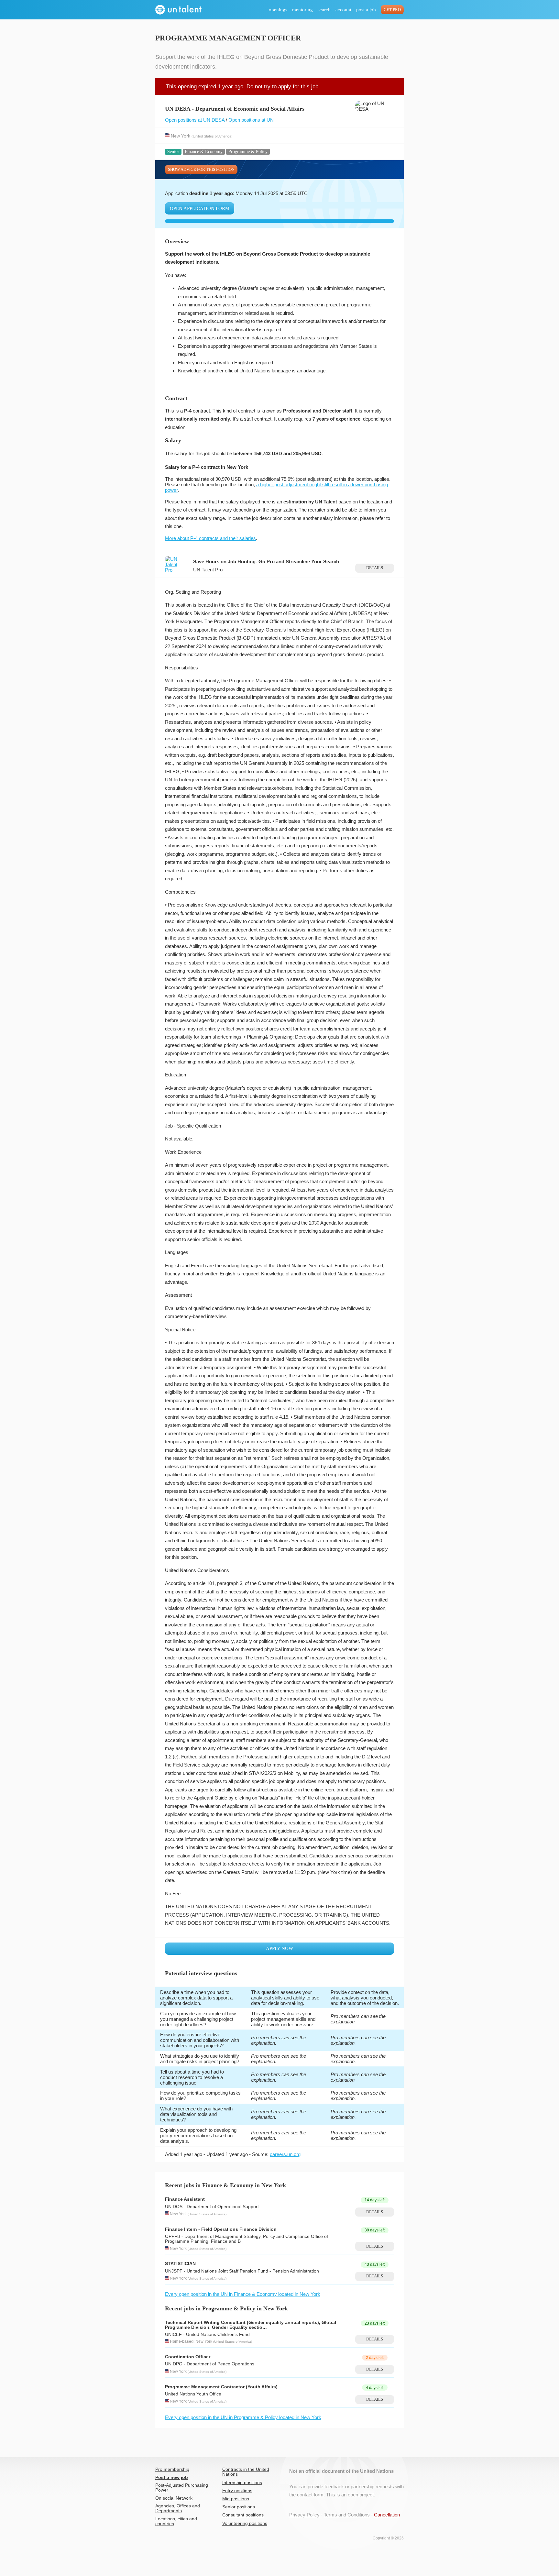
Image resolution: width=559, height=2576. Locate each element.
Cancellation (387, 2515)
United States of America (212, 136)
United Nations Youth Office (193, 2394)
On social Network (174, 2498)
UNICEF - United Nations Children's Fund (207, 2334)
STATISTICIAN (180, 2264)
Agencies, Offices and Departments (178, 2508)
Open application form (200, 208)
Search (324, 10)
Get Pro (392, 10)
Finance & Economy (204, 152)
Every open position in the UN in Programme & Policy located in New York (243, 2417)
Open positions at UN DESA (195, 120)
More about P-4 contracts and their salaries (210, 538)
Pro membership (172, 2469)
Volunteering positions (245, 2523)
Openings (278, 10)
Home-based (182, 2341)
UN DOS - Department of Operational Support (212, 2207)
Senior (173, 152)
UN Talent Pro (208, 570)
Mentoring (302, 10)
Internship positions (242, 2483)
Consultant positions (243, 2515)
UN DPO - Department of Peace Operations (210, 2364)
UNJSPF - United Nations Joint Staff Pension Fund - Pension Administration (242, 2271)
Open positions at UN (251, 120)
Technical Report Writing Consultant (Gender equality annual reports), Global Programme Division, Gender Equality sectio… (251, 2325)
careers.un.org (285, 2154)
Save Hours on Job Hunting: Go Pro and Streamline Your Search (266, 561)
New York (181, 136)
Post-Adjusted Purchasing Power (182, 2488)
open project (361, 2495)
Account (343, 10)
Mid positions (236, 2499)
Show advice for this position (201, 170)
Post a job (366, 10)
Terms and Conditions (347, 2515)
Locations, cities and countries (176, 2521)
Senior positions (239, 2507)
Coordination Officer (188, 2357)
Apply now (279, 1948)
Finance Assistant (185, 2199)
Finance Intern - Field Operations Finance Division (221, 2229)
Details (375, 568)
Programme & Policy (248, 152)
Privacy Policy (304, 2515)
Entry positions (237, 2491)
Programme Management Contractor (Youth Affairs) (221, 2387)
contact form (310, 2495)
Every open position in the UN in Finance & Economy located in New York (243, 2294)
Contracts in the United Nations (246, 2472)
